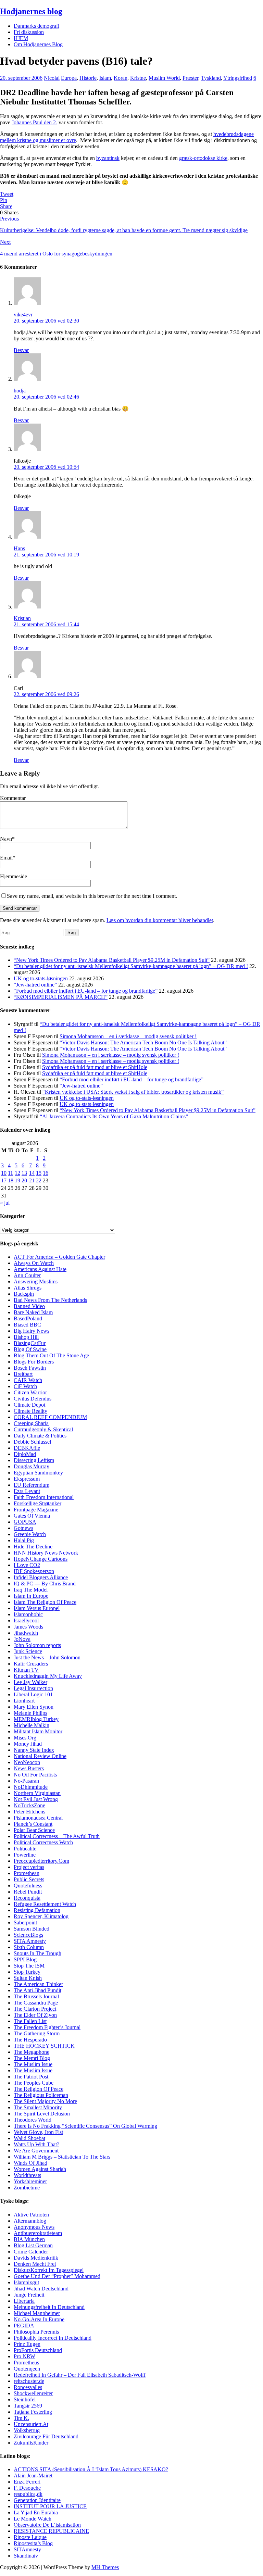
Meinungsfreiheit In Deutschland (49, 2307)
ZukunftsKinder (31, 2443)
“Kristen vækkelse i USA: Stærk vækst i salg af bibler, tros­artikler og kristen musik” (133, 1092)
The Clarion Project (35, 2009)
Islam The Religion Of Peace (45, 1602)
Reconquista (27, 1898)
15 (39, 1173)
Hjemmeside (14, 876)
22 (39, 1180)
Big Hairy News (32, 1331)
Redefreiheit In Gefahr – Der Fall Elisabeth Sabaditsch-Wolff (80, 2375)
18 (11, 1180)
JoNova (22, 1639)
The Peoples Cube (34, 2083)
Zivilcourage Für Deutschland (46, 2436)
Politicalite (25, 1849)
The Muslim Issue (33, 2064)
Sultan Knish (28, 1978)
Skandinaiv (26, 2556)
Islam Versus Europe (36, 1608)
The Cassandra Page (36, 2003)
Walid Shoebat (29, 2138)
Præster (190, 78)
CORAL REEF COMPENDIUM (50, 1417)
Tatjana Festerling (33, 2412)
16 (46, 1173)
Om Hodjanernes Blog (38, 44)
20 (24, 1180)
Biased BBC (27, 1325)
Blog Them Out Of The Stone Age (51, 1355)
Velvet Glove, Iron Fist (38, 2132)
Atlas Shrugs (28, 1288)
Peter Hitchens (29, 1812)
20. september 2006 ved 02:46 (46, 397)
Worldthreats (27, 2175)
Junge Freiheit (29, 2295)
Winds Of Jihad (30, 2163)
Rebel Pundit (28, 1892)
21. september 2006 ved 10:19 (46, 555)
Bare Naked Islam (33, 1312)
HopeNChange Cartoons (41, 1559)
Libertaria (24, 2301)
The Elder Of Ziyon (35, 2015)
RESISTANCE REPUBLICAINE (51, 2531)
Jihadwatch (26, 1633)
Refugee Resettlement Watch (45, 1904)
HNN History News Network (46, 1553)
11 (10, 1173)
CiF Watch (25, 1386)
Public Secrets (29, 1879)
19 (17, 1180)
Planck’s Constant (33, 1824)
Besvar (21, 350)
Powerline (25, 1855)
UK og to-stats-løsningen (41, 978)
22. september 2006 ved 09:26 (46, 694)
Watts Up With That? (36, 2144)
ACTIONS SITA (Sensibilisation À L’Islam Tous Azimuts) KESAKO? (91, 2469)
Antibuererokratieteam (38, 2233)
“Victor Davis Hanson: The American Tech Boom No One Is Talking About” (143, 1042)
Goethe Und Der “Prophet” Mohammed (57, 2276)
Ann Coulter (27, 1275)
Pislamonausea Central (38, 1818)
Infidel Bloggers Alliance (41, 1577)
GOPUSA (25, 1522)
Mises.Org (25, 1738)
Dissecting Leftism (34, 1460)
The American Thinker (38, 1984)
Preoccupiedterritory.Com (41, 1861)
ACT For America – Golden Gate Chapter (59, 1257)
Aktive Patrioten (31, 2215)
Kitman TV (26, 1670)
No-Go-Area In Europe (39, 2319)
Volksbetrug (27, 2430)
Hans (19, 548)
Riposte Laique (30, 2537)
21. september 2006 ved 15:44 (46, 624)
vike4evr (23, 315)
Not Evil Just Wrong (36, 1799)
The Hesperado (30, 2040)
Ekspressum (27, 1479)
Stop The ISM (29, 1966)
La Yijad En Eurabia (36, 2512)
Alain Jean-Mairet (33, 2476)
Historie (88, 78)
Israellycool (26, 1620)
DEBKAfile (27, 1448)
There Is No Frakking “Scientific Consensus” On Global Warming (85, 2126)
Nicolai (52, 78)
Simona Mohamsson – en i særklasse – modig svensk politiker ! (128, 1036)
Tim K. (21, 2418)
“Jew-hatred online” (35, 985)
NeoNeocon (27, 1762)
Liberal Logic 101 (33, 1694)
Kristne (138, 78)
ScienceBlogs (28, 1935)
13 (24, 1173)
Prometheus (26, 2363)
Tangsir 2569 (28, 2406)
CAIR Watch (28, 1380)
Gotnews (23, 1528)
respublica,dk (28, 2494)
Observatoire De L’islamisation (47, 2525)
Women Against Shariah (40, 2169)
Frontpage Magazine (36, 1510)
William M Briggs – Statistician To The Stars (62, 2157)
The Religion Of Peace (39, 2089)
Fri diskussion (29, 32)
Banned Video (29, 1306)
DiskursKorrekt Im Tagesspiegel (49, 2270)
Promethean (27, 1873)
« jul (5, 1203)
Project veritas (29, 1867)
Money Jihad (28, 1744)
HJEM (21, 38)
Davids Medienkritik (36, 2258)
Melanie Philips (30, 1713)
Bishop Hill (26, 1337)
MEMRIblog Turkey (36, 1719)
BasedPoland (28, 1318)
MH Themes (105, 2567)
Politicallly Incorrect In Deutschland (53, 2338)
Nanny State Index (34, 1750)
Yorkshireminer (30, 2181)
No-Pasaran (26, 1781)
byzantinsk (108, 158)
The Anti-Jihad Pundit (37, 1990)
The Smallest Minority (38, 2107)
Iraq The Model (31, 1590)
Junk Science (28, 1651)
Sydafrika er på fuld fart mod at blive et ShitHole (95, 1067)
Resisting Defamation (37, 1910)
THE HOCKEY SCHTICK (44, 2046)
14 (32, 1173)
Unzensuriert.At (31, 2424)
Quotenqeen (27, 2369)
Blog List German (33, 2245)
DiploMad (25, 1454)
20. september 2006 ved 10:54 (46, 467)
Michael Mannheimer (37, 2313)
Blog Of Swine (30, 1349)
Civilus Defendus (33, 1399)
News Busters (29, 1768)
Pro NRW (24, 2356)
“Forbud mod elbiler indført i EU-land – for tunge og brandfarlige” (86, 991)
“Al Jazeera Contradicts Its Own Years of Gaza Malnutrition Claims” (114, 1116)
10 (4, 1173)
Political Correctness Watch (43, 1842)
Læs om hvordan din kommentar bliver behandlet (160, 920)
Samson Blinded (32, 1929)
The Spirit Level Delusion (42, 2114)
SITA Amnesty (30, 1941)
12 (17, 1173)
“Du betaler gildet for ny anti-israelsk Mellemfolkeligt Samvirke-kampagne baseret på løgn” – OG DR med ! (131, 966)
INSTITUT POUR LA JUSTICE (50, 2506)
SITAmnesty (27, 2549)
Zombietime (27, 2188)
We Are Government (36, 2151)
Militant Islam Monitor (38, 1731)
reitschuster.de (29, 2381)
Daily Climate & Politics (40, 1436)
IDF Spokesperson (34, 1571)
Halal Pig (24, 1540)
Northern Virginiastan (37, 1793)
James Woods (28, 1627)
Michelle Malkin (32, 1725)
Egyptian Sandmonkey (38, 1473)
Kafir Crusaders (31, 1664)
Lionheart (24, 1701)
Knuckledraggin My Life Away (48, 1676)
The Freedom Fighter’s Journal (47, 2027)
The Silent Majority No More (45, 2101)
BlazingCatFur (30, 1343)
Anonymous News (34, 2227)
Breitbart (23, 1374)
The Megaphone (32, 2052)
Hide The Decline (33, 1547)
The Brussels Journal (36, 1996)
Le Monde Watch (33, 2519)
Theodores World (33, 2120)
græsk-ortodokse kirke (203, 158)
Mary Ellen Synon (34, 1707)
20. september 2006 (21, 78)
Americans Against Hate (40, 1269)
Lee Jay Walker (30, 1682)
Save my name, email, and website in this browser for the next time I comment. (92, 896)
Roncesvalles (28, 2387)
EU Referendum (32, 1485)
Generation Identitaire (37, 2500)
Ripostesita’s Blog (33, 2543)
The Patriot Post (31, 2077)
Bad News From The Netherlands (50, 1300)
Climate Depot (29, 1405)
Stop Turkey (27, 1972)
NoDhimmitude (31, 1787)
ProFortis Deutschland (38, 2350)
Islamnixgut (26, 2282)
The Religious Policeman (41, 2095)
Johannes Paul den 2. (34, 122)
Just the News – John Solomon (47, 1657)
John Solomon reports (37, 1645)
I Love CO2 (27, 1565)
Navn (6, 839)
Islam (105, 78)
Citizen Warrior (30, 1392)
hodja (20, 391)
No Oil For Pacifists (35, 1775)
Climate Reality (30, 1411)
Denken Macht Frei (35, 2264)
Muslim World (164, 78)
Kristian (22, 618)
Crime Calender (31, 2252)
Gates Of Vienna (32, 1516)
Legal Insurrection (33, 1688)
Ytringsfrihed (238, 78)
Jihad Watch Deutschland (41, 2289)
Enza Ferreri (27, 2482)
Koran (121, 78)
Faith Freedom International (44, 1497)
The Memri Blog (32, 2058)
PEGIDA (24, 2326)
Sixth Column (29, 1947)
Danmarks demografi (36, 26)
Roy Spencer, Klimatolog (41, 1916)
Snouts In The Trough (37, 1953)
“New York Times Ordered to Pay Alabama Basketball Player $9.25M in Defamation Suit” (112, 960)
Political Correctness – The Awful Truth (57, 1836)
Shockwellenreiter (33, 2393)
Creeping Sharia (31, 1423)
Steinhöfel (25, 2399)
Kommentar (13, 798)
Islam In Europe (31, 1596)
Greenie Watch (30, 1534)
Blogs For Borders (34, 1362)
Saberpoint (25, 1922)
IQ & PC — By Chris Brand (45, 1584)
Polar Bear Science (34, 1830)
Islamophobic (28, 1614)
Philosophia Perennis (36, 2332)
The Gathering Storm (37, 2033)
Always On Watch (34, 1263)
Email (6, 858)
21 (32, 1180)
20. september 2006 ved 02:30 (46, 321)
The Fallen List (30, 2021)
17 (4, 1180)
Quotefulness (28, 1886)
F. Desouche (27, 2488)
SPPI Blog (25, 1959)
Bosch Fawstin (30, 1368)
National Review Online (40, 1756)
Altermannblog (30, 2221)
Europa (69, 78)
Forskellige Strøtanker (37, 1503)
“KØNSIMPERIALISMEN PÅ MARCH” (61, 997)
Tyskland (211, 78)
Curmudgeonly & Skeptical (43, 1429)
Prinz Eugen (27, 2344)
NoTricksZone (29, 1805)
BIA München (29, 2239)
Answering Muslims (36, 1281)
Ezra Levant (27, 1491)
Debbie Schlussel (32, 1442)
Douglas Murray (32, 1466)
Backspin (24, 1294)
